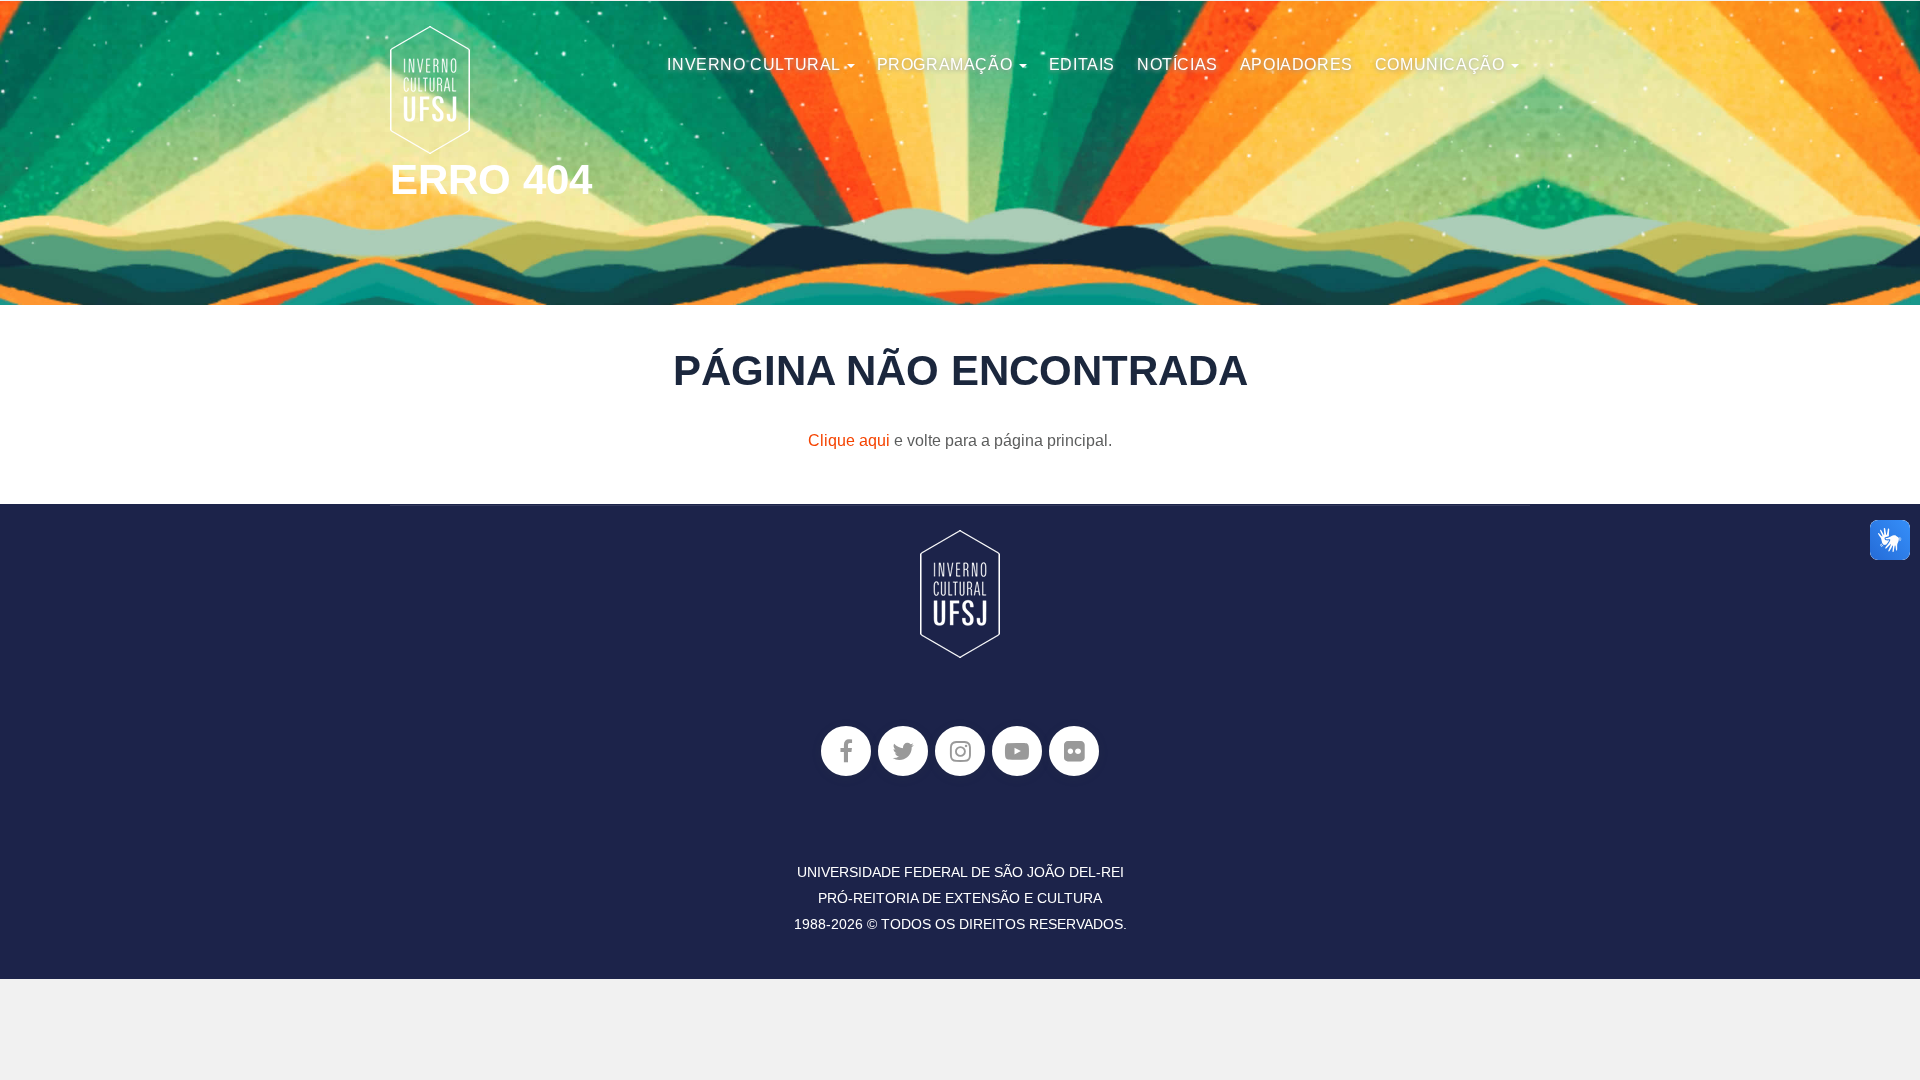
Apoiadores (1296, 64)
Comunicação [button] (1442, 64)
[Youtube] (1017, 751)
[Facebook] (846, 751)
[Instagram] (960, 751)
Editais (1082, 64)
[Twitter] (903, 751)
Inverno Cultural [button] (755, 64)
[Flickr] (1074, 751)
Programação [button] (947, 64)
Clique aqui (849, 440)
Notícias (1177, 64)
